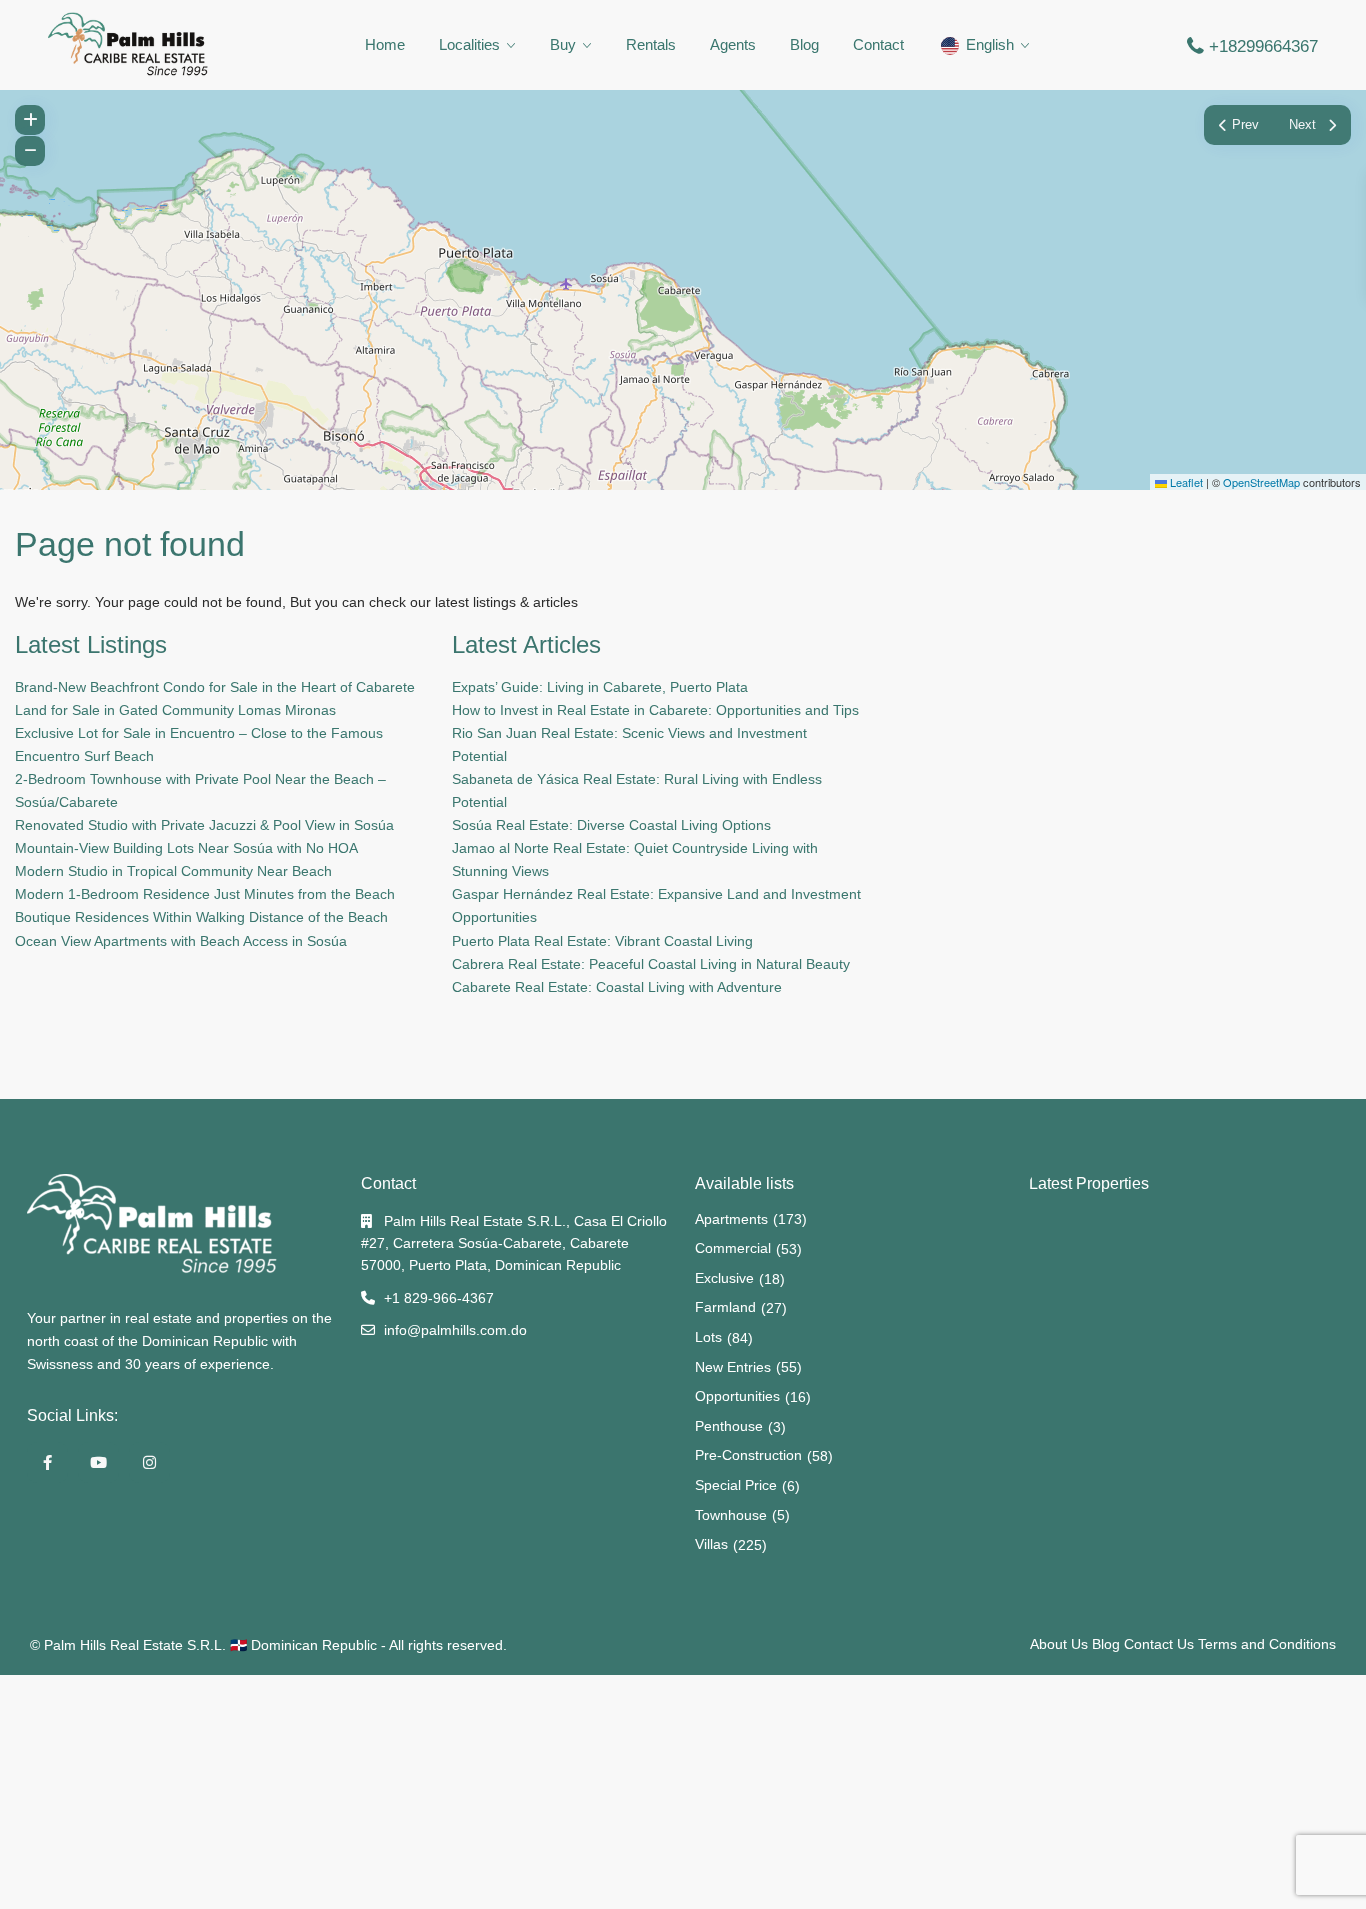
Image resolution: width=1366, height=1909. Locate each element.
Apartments (731, 1219)
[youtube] (98, 1462)
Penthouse (729, 1426)
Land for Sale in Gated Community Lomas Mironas (175, 710)
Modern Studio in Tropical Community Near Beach (173, 871)
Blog (804, 44)
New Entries (733, 1367)
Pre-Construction (748, 1455)
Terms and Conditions (1267, 1644)
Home (385, 44)
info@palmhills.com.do (455, 1330)
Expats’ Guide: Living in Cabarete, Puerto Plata (600, 687)
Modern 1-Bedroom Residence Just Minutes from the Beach (205, 894)
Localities (469, 44)
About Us (1059, 1644)
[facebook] (47, 1462)
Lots (708, 1337)
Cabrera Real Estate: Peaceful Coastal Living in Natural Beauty (651, 964)
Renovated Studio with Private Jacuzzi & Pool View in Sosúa (204, 825)
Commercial (733, 1248)
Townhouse (731, 1515)
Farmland (725, 1307)
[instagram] (149, 1462)
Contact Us (1159, 1644)
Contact (878, 44)
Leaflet (1185, 482)
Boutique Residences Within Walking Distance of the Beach (201, 917)
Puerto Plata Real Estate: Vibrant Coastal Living (602, 941)
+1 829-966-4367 (439, 1298)
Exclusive (724, 1278)
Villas (711, 1544)
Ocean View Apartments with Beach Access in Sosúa (181, 941)
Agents (733, 44)
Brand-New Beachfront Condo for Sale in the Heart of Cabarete (215, 687)
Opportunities (737, 1396)
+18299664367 (1263, 46)
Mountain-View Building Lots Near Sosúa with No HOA (186, 848)
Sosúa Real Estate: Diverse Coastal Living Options (611, 825)
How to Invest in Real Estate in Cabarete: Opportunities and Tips (655, 710)
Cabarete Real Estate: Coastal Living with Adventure (617, 987)
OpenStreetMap (1261, 482)
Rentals (651, 44)
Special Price (736, 1485)
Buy (563, 44)
